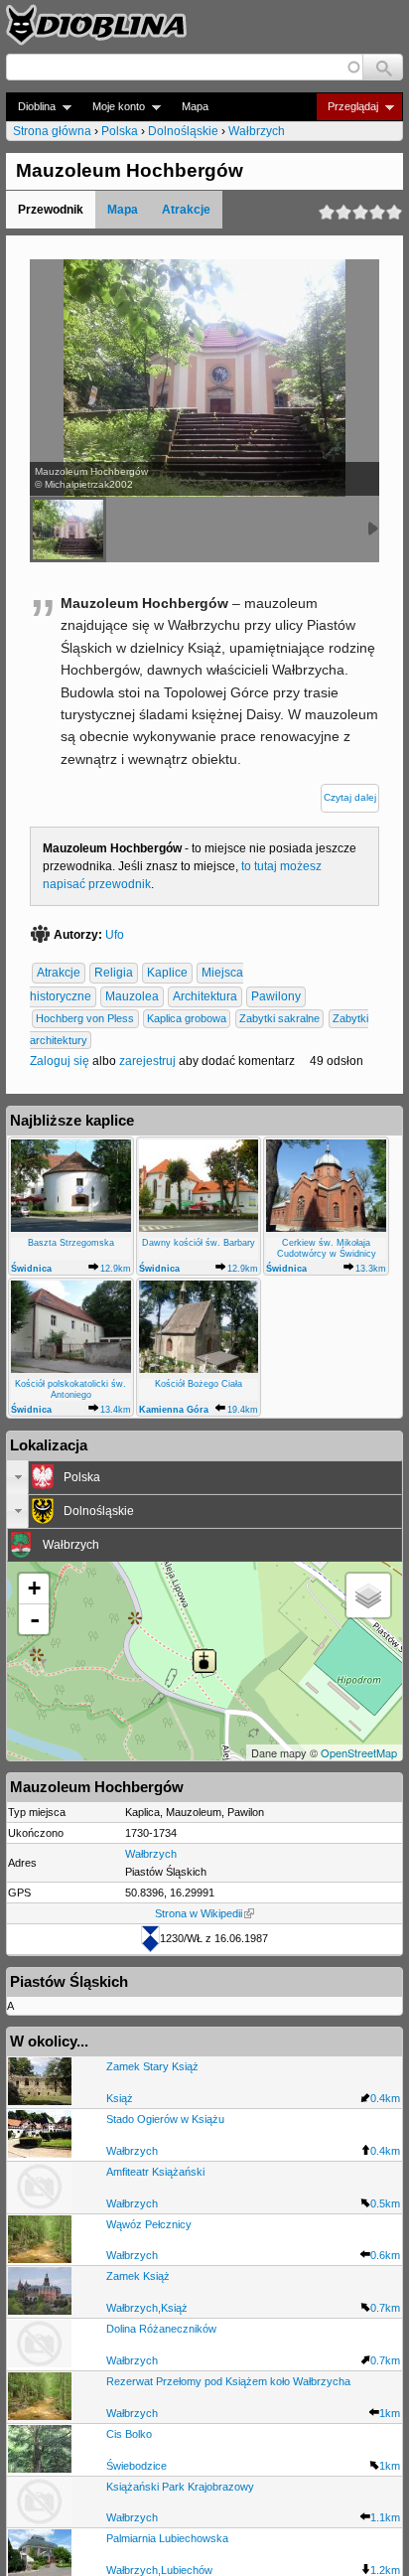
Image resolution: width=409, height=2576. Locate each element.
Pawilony (276, 997)
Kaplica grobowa (187, 1019)
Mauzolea (132, 997)
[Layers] (368, 1595)
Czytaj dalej (350, 797)
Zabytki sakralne (279, 1019)
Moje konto (113, 107)
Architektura (205, 997)
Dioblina (31, 107)
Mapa (195, 106)
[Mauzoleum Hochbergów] (68, 530)
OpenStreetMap (359, 1752)
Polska (120, 131)
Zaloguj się (60, 1061)
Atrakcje (186, 210)
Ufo (115, 935)
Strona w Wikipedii (199, 1913)
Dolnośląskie (183, 131)
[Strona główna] (96, 25)
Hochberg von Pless (85, 1019)
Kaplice (167, 974)
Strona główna (52, 131)
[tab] (204, 1477)
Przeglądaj (347, 107)
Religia (114, 974)
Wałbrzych (257, 131)
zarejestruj (147, 1061)
